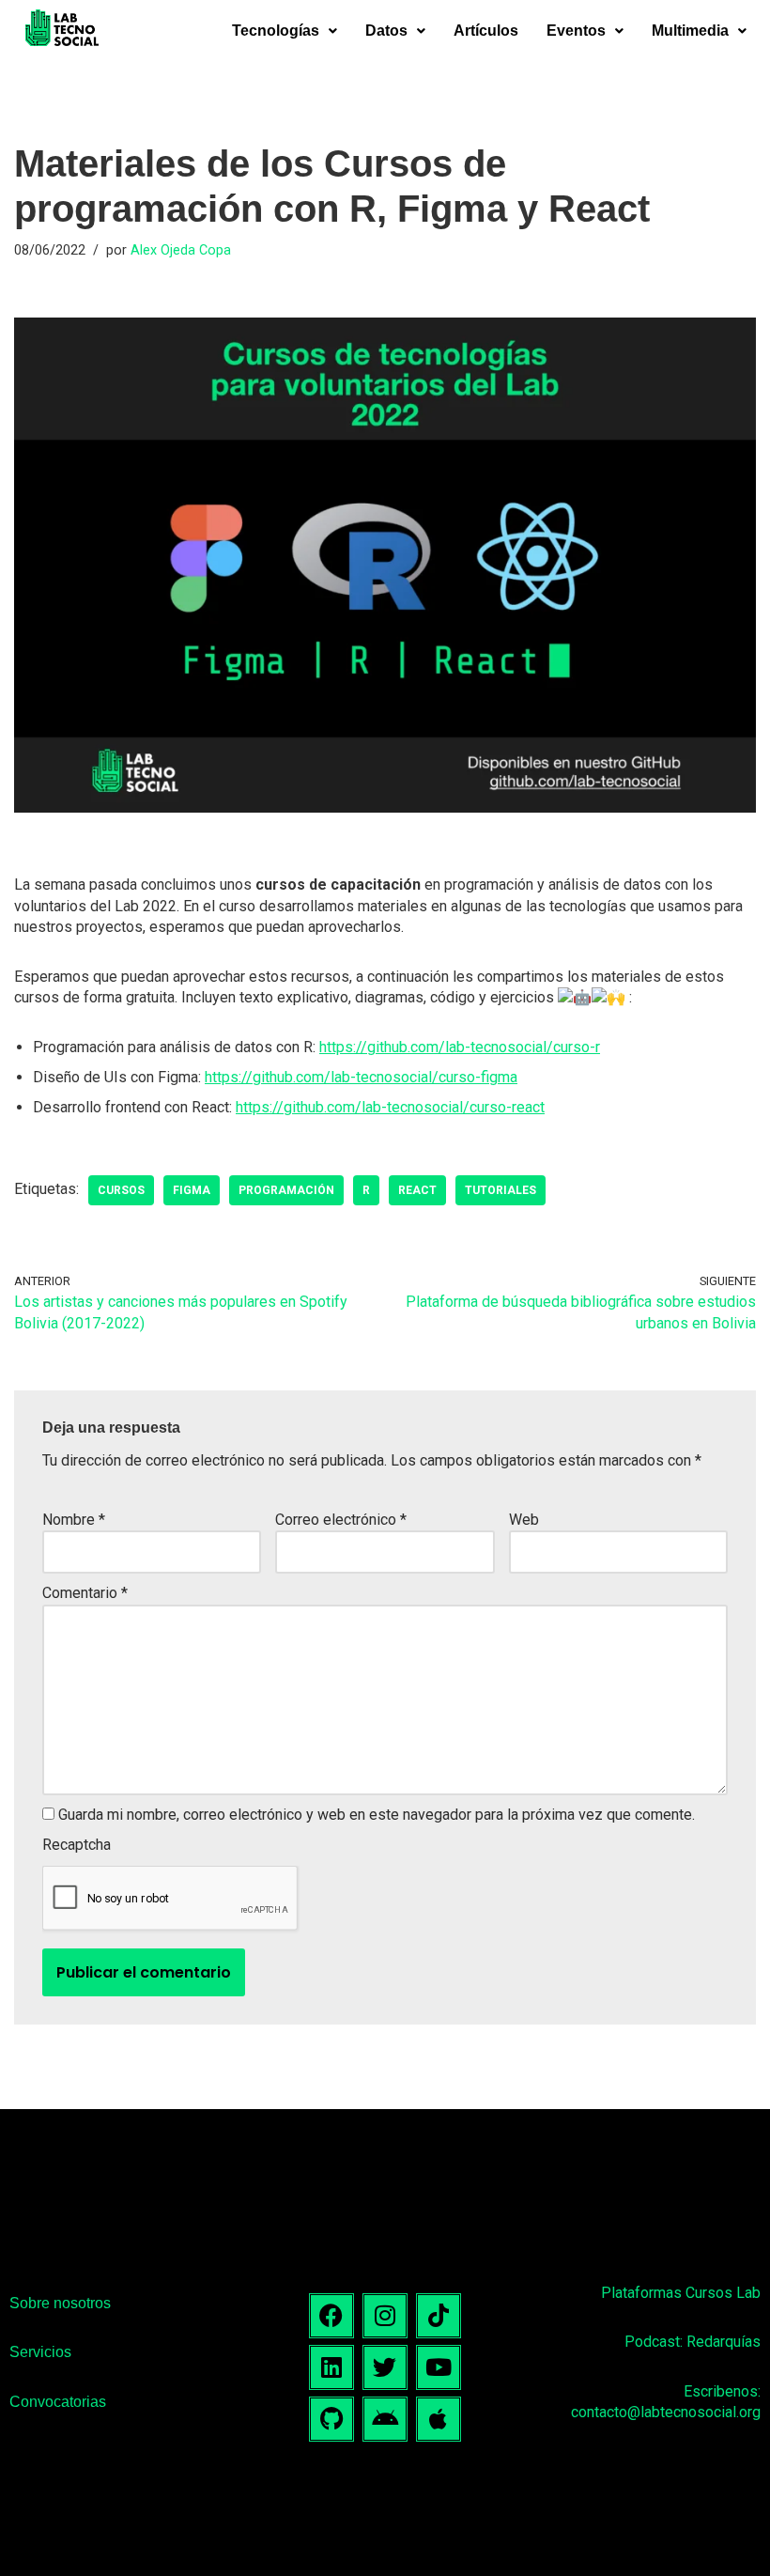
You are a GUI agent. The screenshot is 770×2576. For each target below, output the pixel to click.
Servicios (40, 2352)
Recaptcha (77, 1845)
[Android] (385, 2419)
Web (524, 1520)
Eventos (576, 31)
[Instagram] (385, 2316)
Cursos (121, 1190)
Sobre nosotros (60, 2303)
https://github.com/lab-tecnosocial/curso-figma (361, 1077)
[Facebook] (331, 2316)
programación (286, 1190)
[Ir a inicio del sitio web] (62, 31)
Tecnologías (276, 31)
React (417, 1190)
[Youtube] (439, 2367)
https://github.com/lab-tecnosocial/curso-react (390, 1107)
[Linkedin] (331, 2367)
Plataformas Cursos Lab (681, 2293)
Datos (386, 31)
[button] (285, 31)
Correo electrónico (341, 1520)
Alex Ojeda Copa (181, 250)
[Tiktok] (439, 2316)
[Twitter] (385, 2367)
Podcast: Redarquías (693, 2342)
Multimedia (690, 31)
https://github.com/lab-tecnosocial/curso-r (460, 1047)
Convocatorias (58, 2402)
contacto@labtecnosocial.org (666, 2412)
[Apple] (439, 2419)
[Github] (331, 2419)
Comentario (85, 1593)
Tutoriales (500, 1190)
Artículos (486, 31)
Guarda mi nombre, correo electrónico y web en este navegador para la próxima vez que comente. (377, 1815)
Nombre (74, 1520)
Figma (192, 1190)
